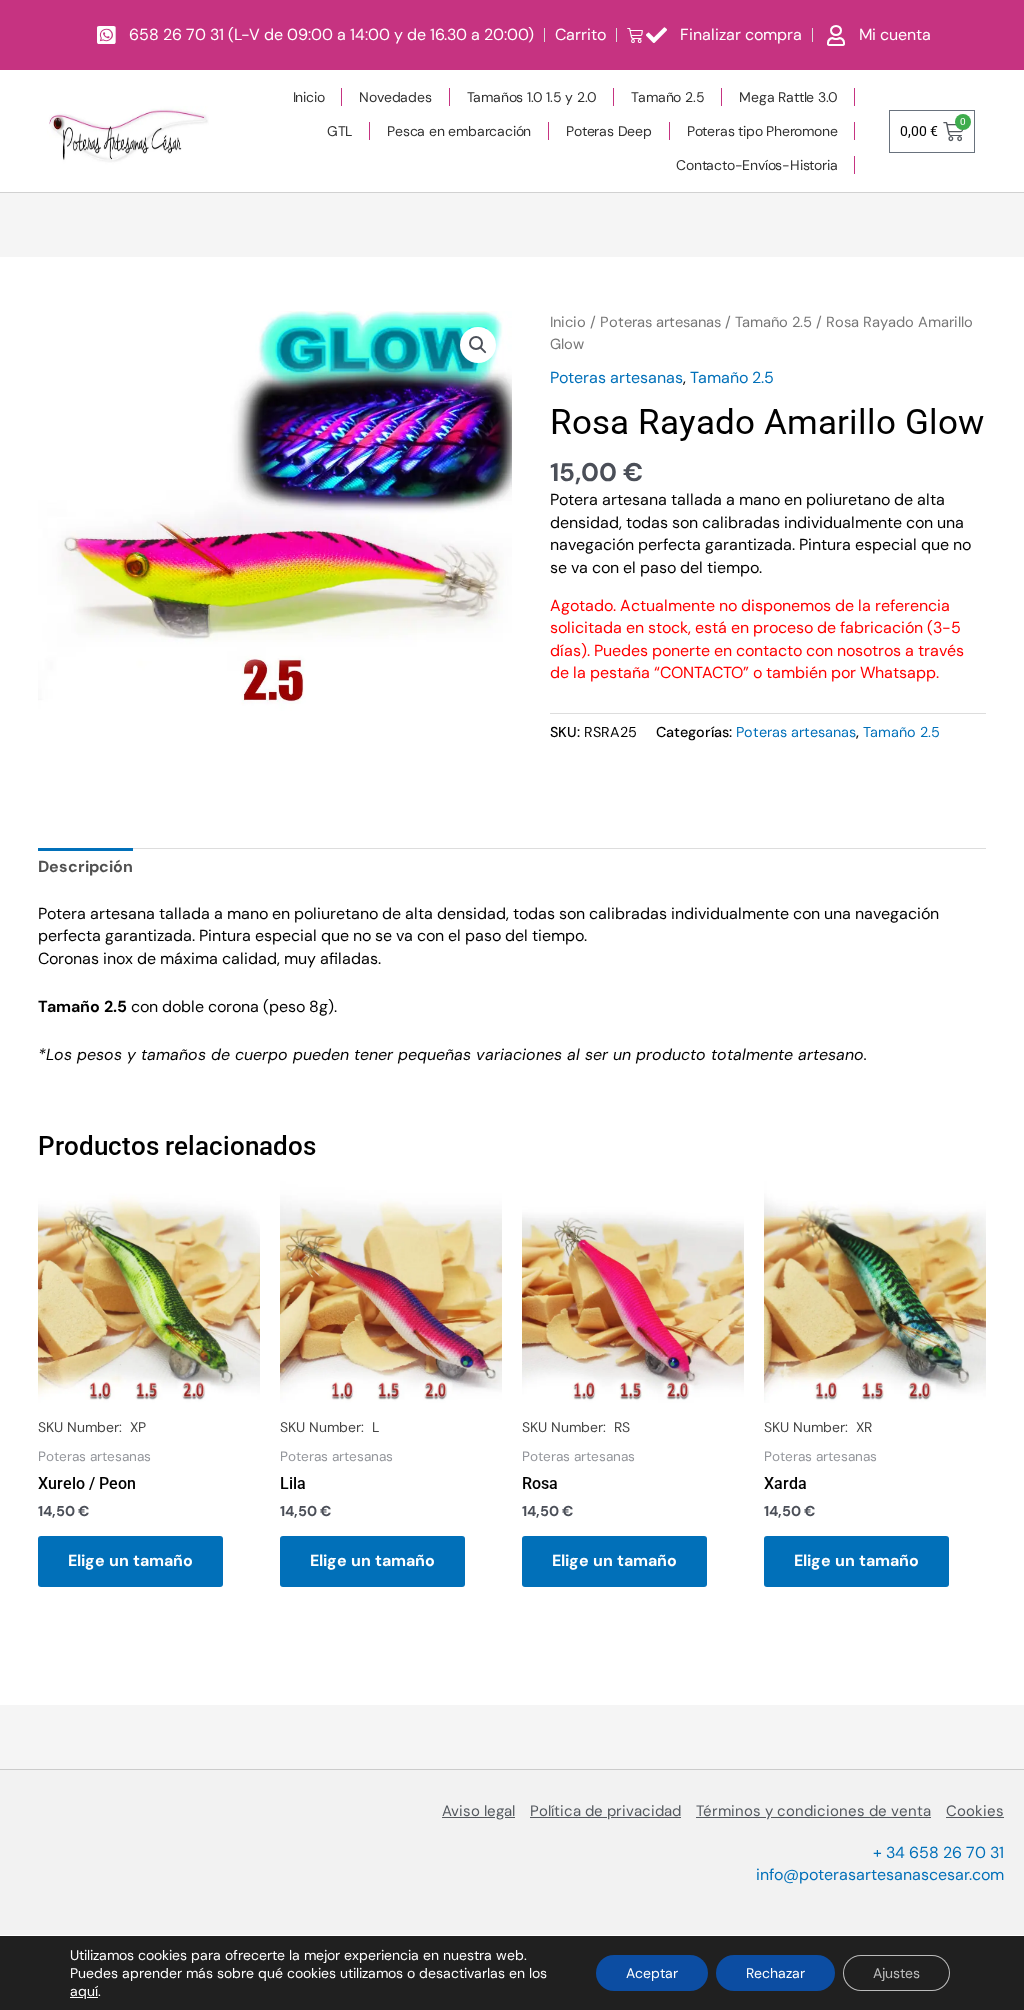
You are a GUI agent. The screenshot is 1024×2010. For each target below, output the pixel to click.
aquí (84, 1991)
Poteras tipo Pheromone (762, 131)
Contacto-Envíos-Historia (756, 165)
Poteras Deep (609, 131)
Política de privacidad (605, 1811)
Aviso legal (478, 1811)
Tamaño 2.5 (667, 97)
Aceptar (652, 1973)
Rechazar (775, 1973)
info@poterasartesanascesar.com (880, 1874)
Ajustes (896, 1973)
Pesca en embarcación (459, 131)
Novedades (395, 97)
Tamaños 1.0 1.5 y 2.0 (532, 97)
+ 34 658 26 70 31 (938, 1852)
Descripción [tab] (85, 866)
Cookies (975, 1811)
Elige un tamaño (130, 1560)
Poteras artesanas (660, 322)
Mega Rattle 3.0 (788, 97)
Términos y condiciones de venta (813, 1811)
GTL (339, 131)
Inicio (309, 97)
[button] (478, 345)
